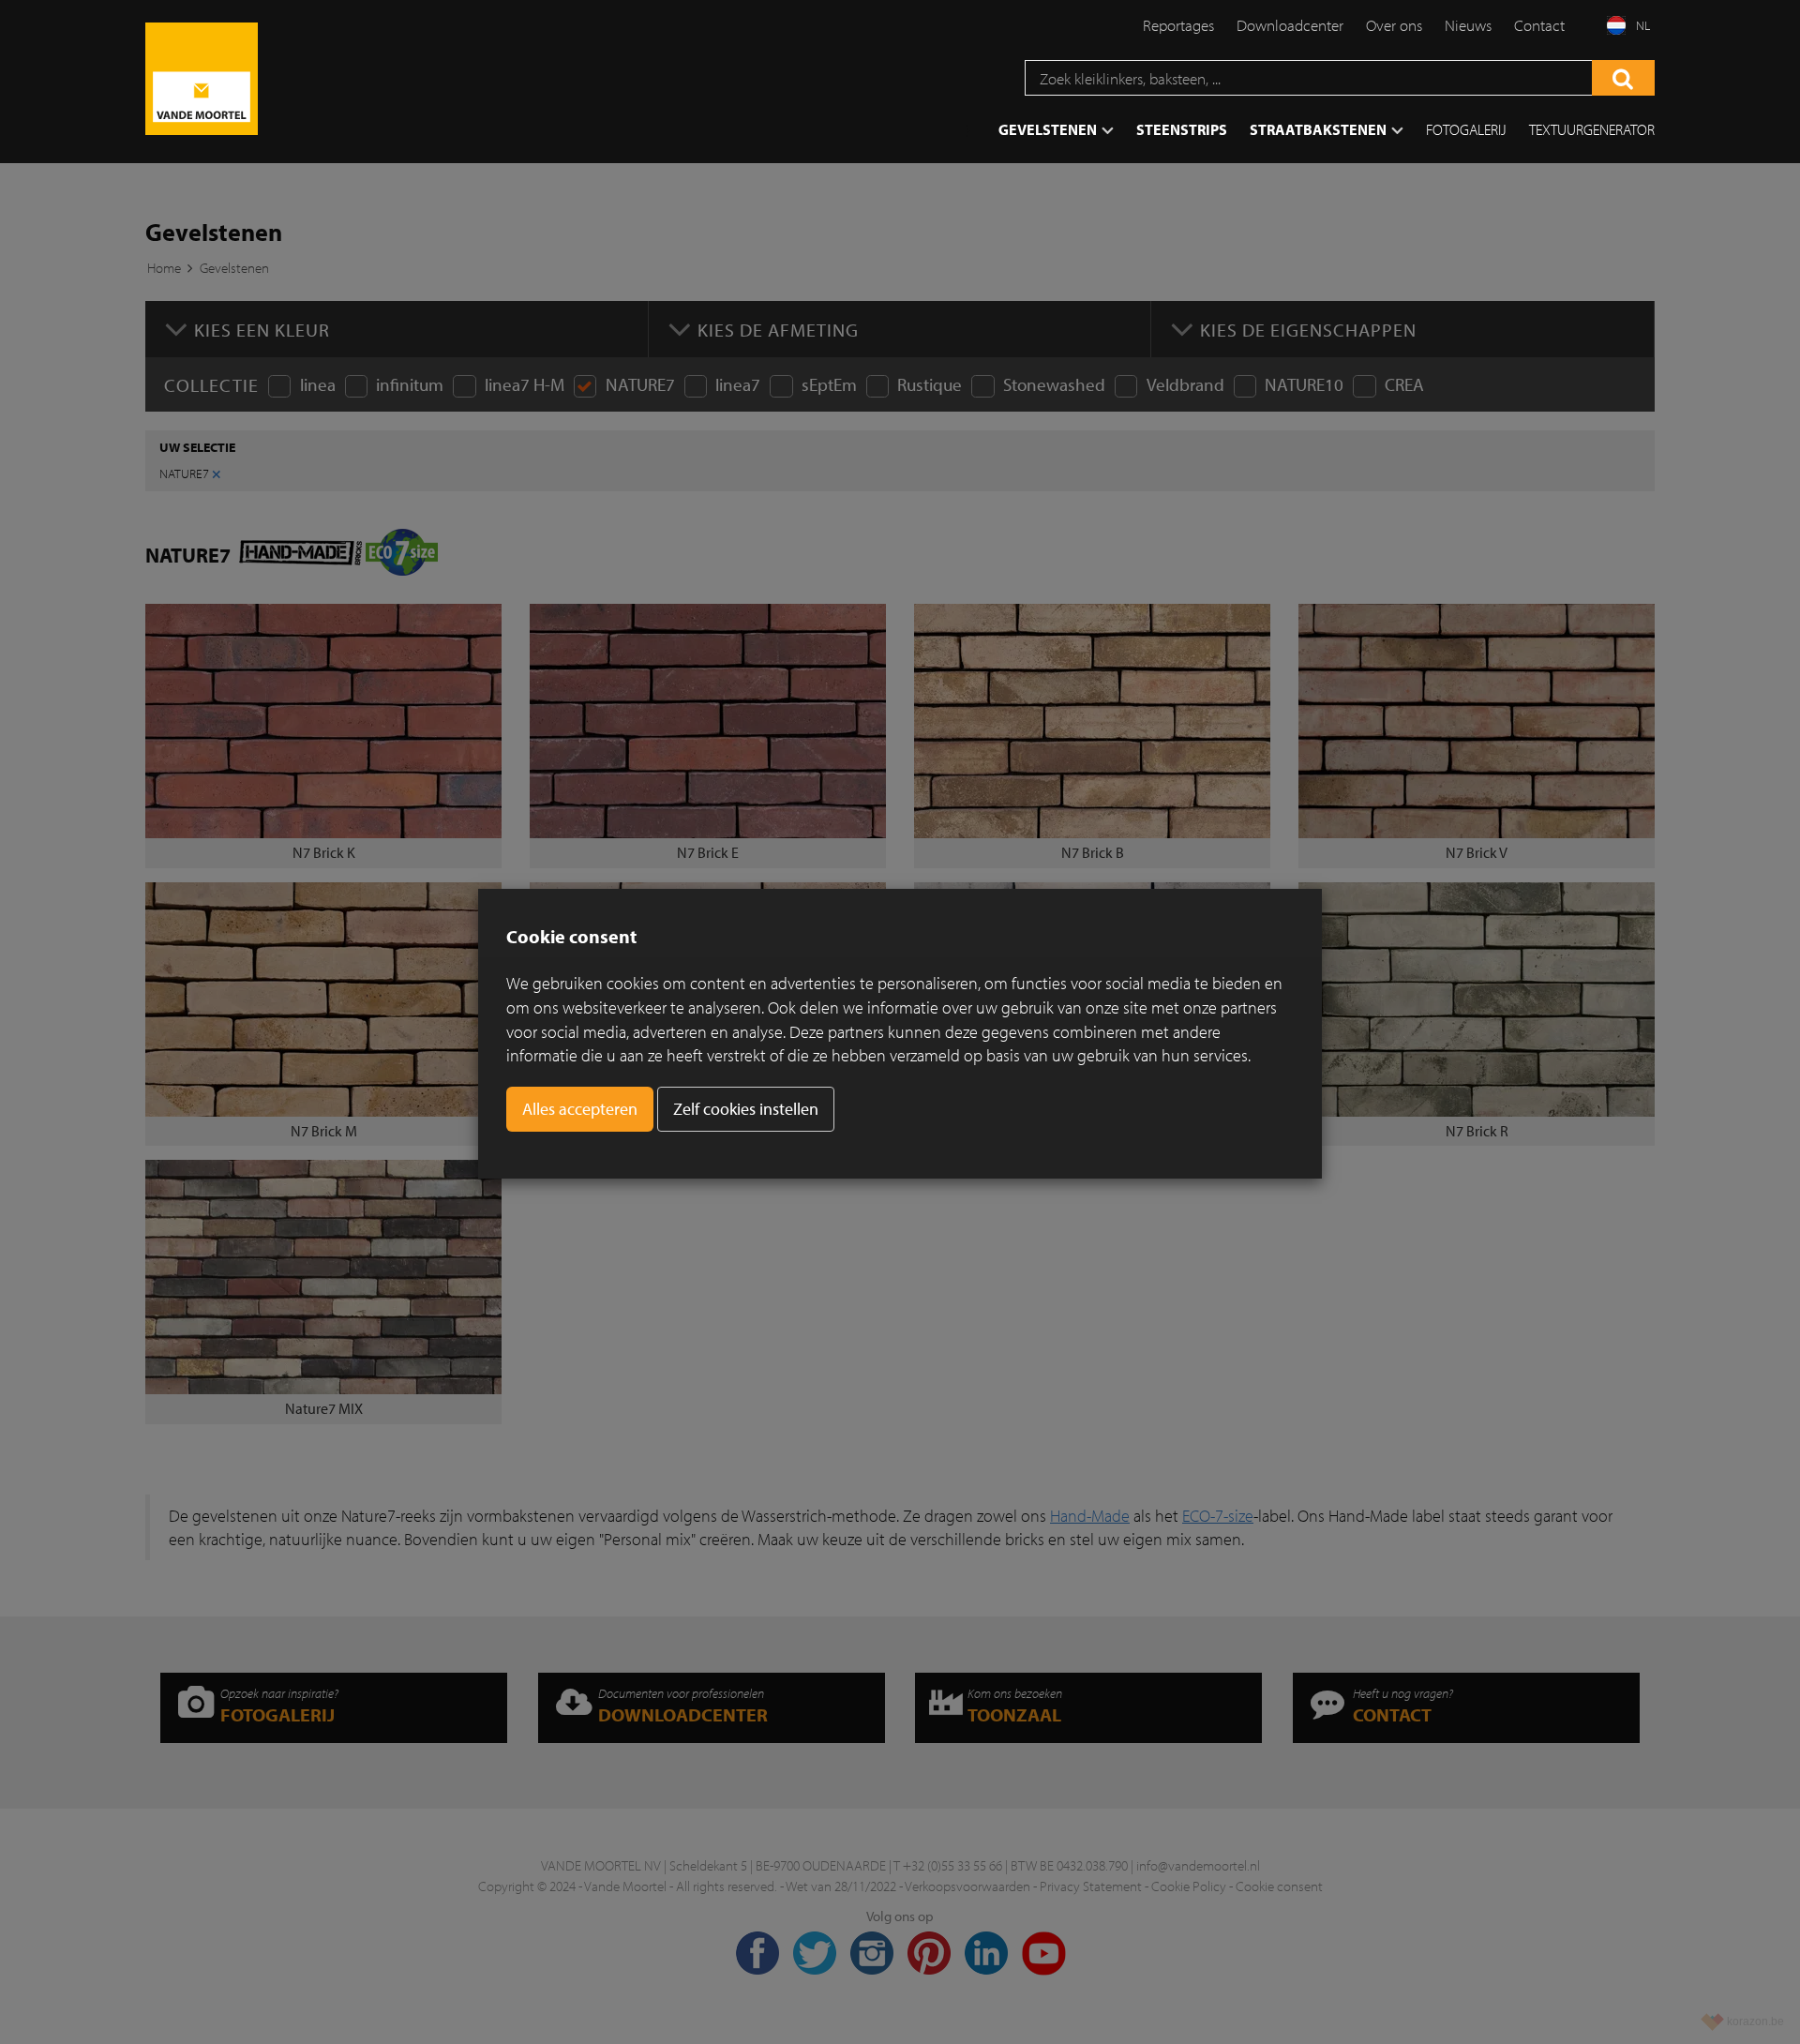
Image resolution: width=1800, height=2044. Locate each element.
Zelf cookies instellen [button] (746, 1109)
